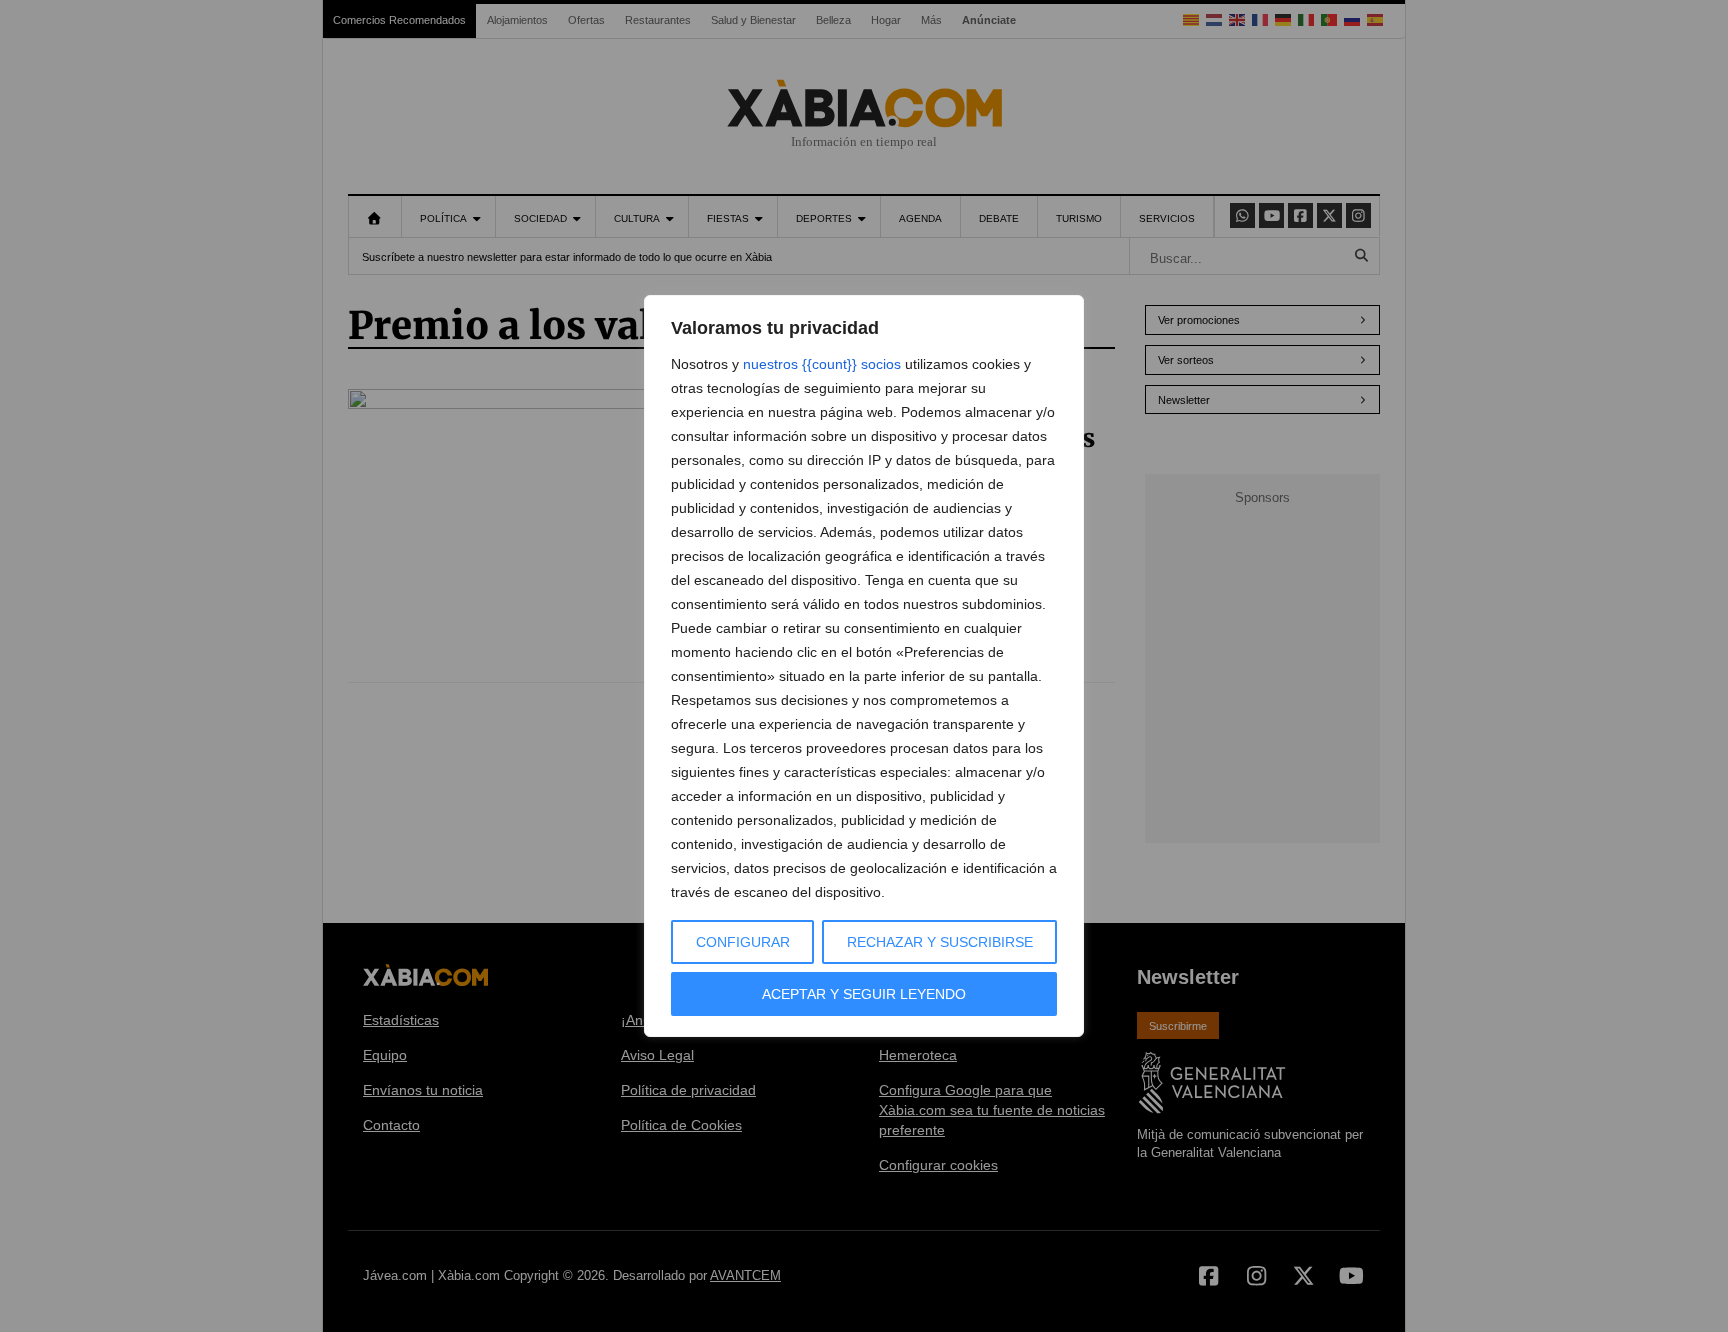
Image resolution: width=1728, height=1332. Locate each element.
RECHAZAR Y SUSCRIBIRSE (940, 942)
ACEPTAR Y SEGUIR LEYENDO (864, 994)
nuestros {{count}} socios (822, 364)
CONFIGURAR (743, 942)
